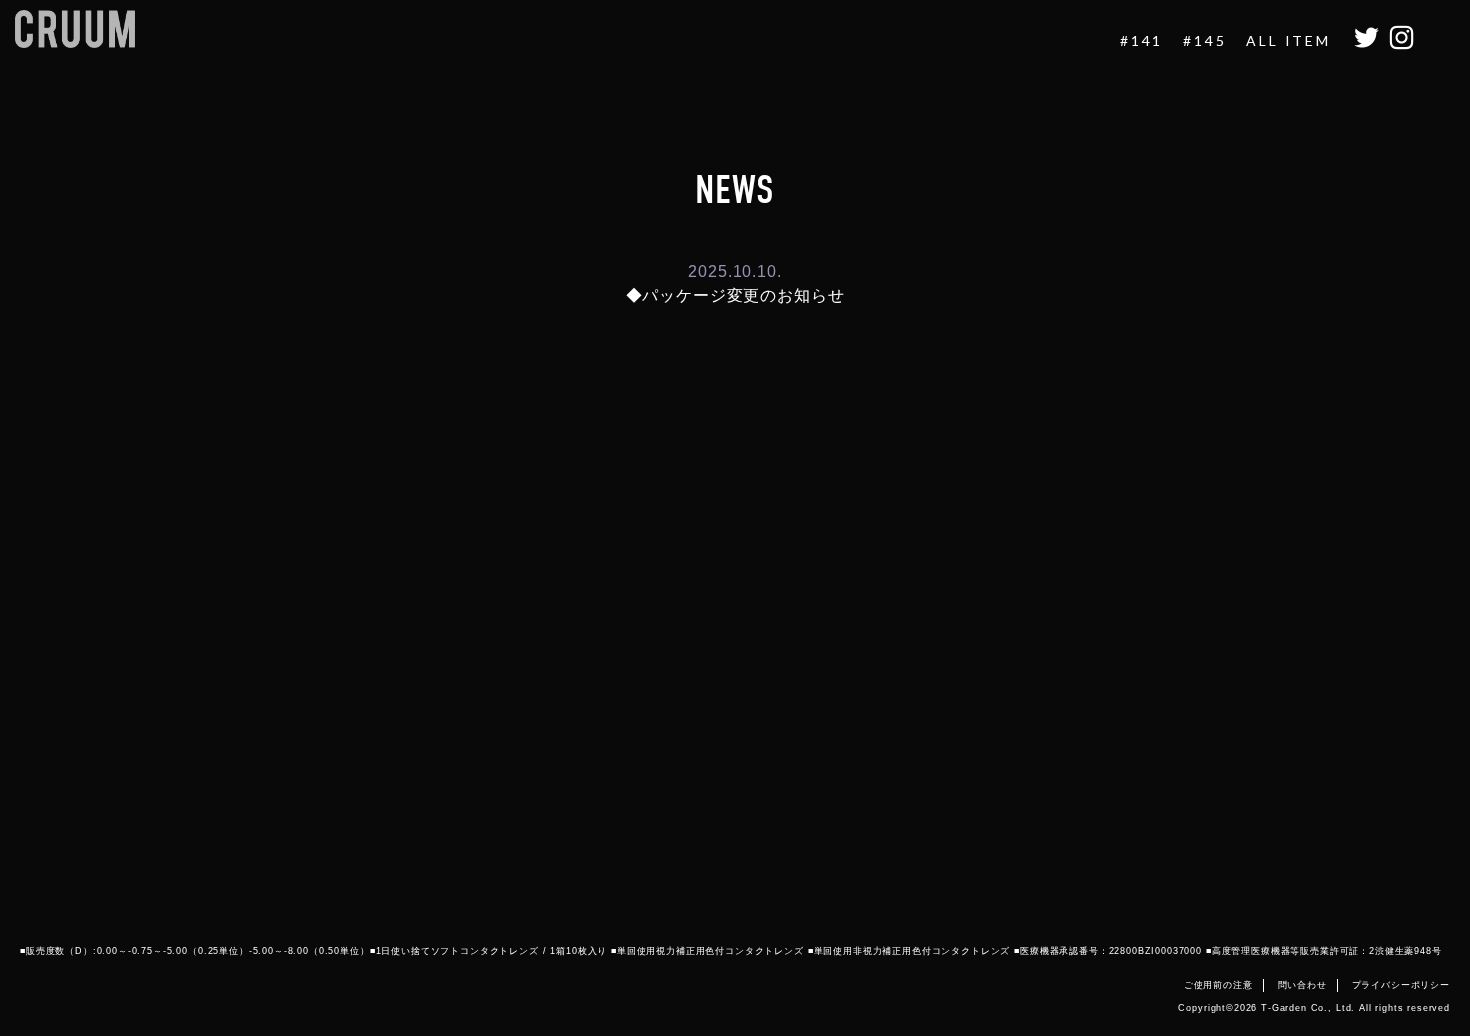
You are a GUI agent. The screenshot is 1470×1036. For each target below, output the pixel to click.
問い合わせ (1302, 985)
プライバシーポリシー (1401, 985)
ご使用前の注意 (1218, 985)
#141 (1141, 40)
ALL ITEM (1288, 40)
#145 (1204, 40)
